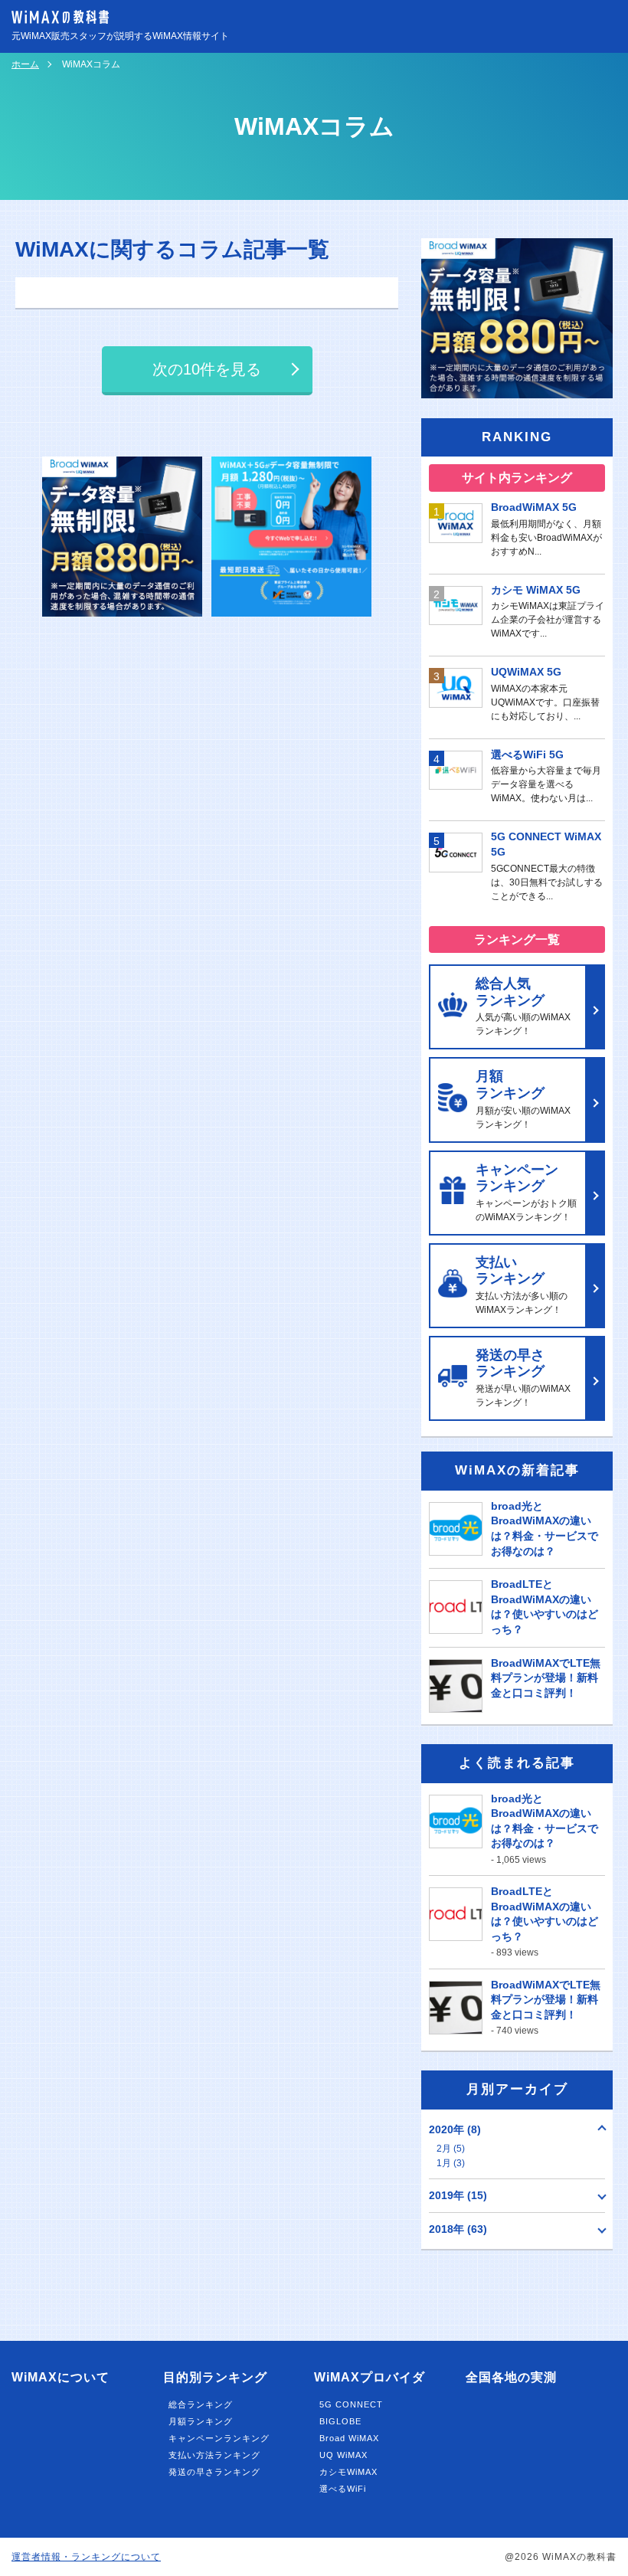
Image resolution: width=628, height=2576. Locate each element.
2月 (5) (451, 2149)
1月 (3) (451, 2163)
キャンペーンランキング (219, 2438)
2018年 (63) (458, 2229)
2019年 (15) (458, 2195)
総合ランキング (201, 2404)
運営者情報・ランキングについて (86, 2557)
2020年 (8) (455, 2129)
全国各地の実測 (511, 2377)
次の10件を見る (207, 369)
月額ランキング (201, 2421)
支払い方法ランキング (214, 2455)
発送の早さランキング (214, 2472)
